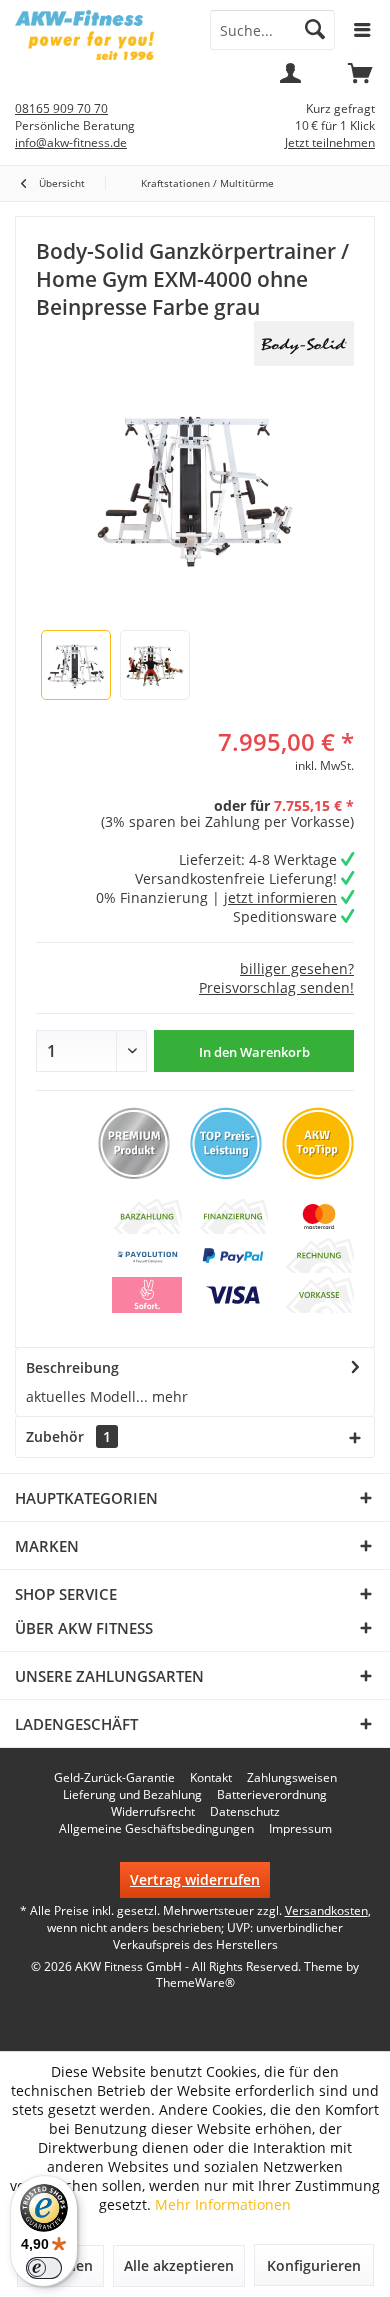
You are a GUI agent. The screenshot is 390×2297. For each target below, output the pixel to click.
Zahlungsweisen (292, 1778)
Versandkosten (326, 1910)
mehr (168, 1396)
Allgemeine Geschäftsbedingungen (156, 1829)
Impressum (300, 1829)
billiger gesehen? (297, 968)
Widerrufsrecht (153, 1812)
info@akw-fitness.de (71, 142)
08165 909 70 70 (61, 108)
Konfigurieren (314, 2265)
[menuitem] (360, 80)
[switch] (44, 2268)
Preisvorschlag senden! (276, 987)
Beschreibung (72, 1367)
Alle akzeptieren (179, 2265)
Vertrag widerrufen (195, 1879)
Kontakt (211, 1778)
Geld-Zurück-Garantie (114, 1778)
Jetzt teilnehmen (330, 142)
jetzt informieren (280, 897)
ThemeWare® (195, 1982)
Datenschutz (245, 1812)
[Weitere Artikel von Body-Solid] (304, 343)
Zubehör (68, 1436)
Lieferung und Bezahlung (132, 1795)
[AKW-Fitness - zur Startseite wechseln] (97, 35)
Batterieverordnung (272, 1795)
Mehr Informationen (223, 2204)
